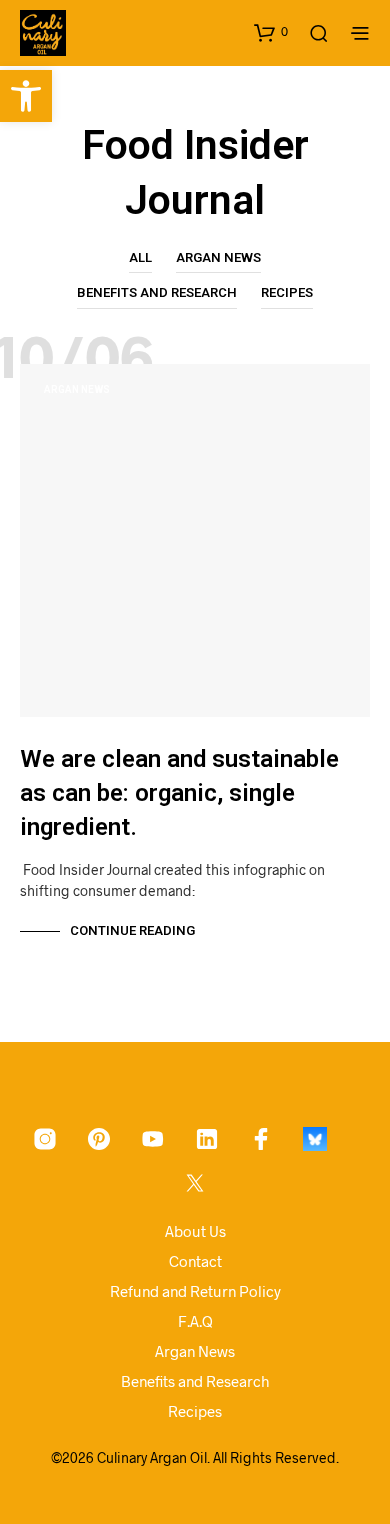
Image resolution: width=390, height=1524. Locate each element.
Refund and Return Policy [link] (195, 1291)
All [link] (140, 257)
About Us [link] (195, 1231)
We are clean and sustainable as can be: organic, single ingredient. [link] (179, 793)
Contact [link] (195, 1261)
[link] (26, 96)
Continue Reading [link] (132, 930)
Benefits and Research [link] (157, 292)
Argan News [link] (218, 257)
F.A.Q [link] (195, 1321)
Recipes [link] (287, 292)
